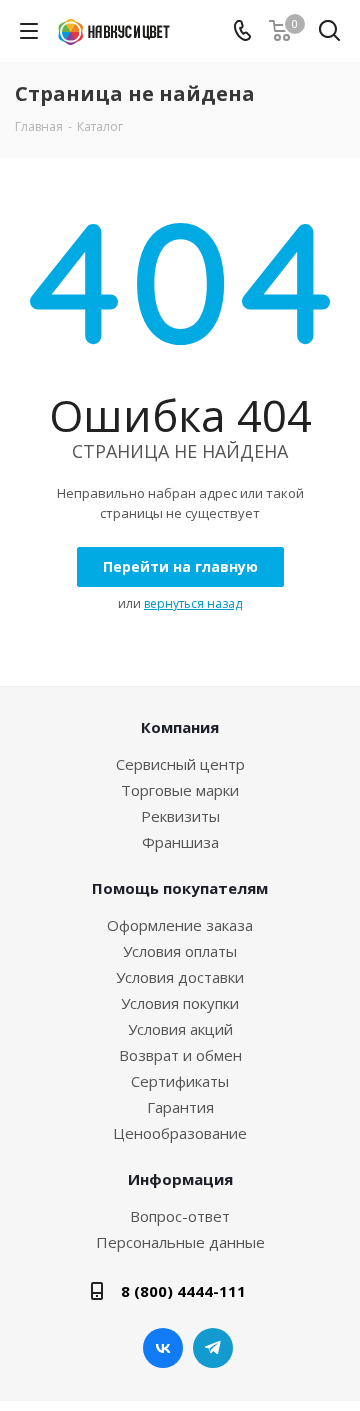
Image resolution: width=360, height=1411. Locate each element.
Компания (180, 727)
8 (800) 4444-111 (183, 1291)
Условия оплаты (180, 951)
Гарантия (180, 1107)
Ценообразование (180, 1133)
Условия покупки (180, 1003)
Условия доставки (180, 977)
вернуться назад (193, 603)
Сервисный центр (180, 764)
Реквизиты (180, 816)
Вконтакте (163, 1348)
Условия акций (180, 1029)
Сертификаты (180, 1081)
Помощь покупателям (180, 888)
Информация (180, 1179)
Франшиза (180, 842)
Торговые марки (180, 790)
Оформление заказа (180, 925)
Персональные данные (180, 1242)
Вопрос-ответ (180, 1216)
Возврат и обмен (180, 1055)
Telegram (213, 1348)
